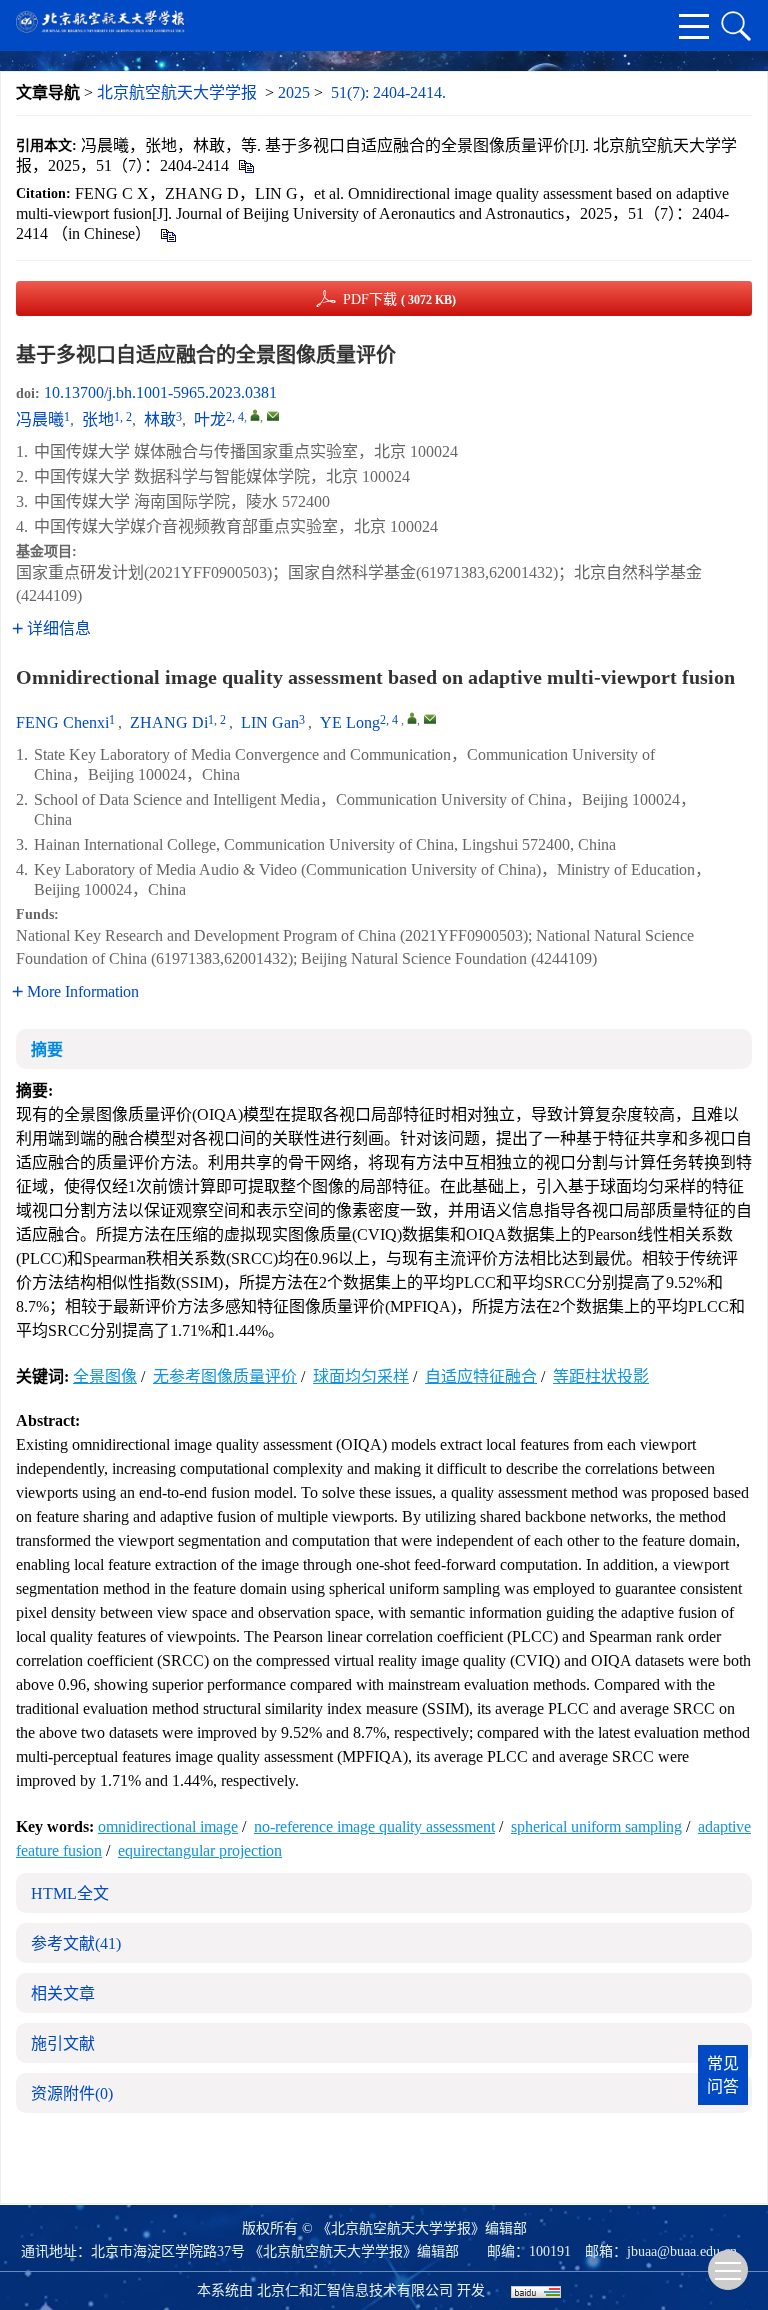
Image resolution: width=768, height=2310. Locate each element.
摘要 (47, 1049)
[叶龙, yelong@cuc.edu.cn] (255, 415)
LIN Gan (270, 722)
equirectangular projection (200, 1850)
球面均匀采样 (361, 1376)
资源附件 (72, 2093)
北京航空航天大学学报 (177, 92)
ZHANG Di (169, 722)
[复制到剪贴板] (245, 165)
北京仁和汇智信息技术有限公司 (355, 2290)
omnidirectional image (168, 1826)
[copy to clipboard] (167, 233)
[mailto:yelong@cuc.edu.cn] (273, 416)
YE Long (350, 722)
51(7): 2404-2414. (388, 92)
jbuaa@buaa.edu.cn (682, 2251)
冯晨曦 (40, 419)
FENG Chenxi (62, 722)
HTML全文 (70, 1893)
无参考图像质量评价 (225, 1376)
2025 (294, 92)
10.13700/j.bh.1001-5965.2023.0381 (160, 392)
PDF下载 (399, 299)
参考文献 (76, 1943)
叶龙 (210, 419)
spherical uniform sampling (596, 1826)
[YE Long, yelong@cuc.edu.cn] (412, 718)
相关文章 (63, 1993)
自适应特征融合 (481, 1376)
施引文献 (63, 2043)
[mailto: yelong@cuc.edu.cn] (430, 719)
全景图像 (105, 1376)
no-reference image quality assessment (374, 1826)
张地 (98, 419)
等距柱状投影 (601, 1376)
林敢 (160, 419)
